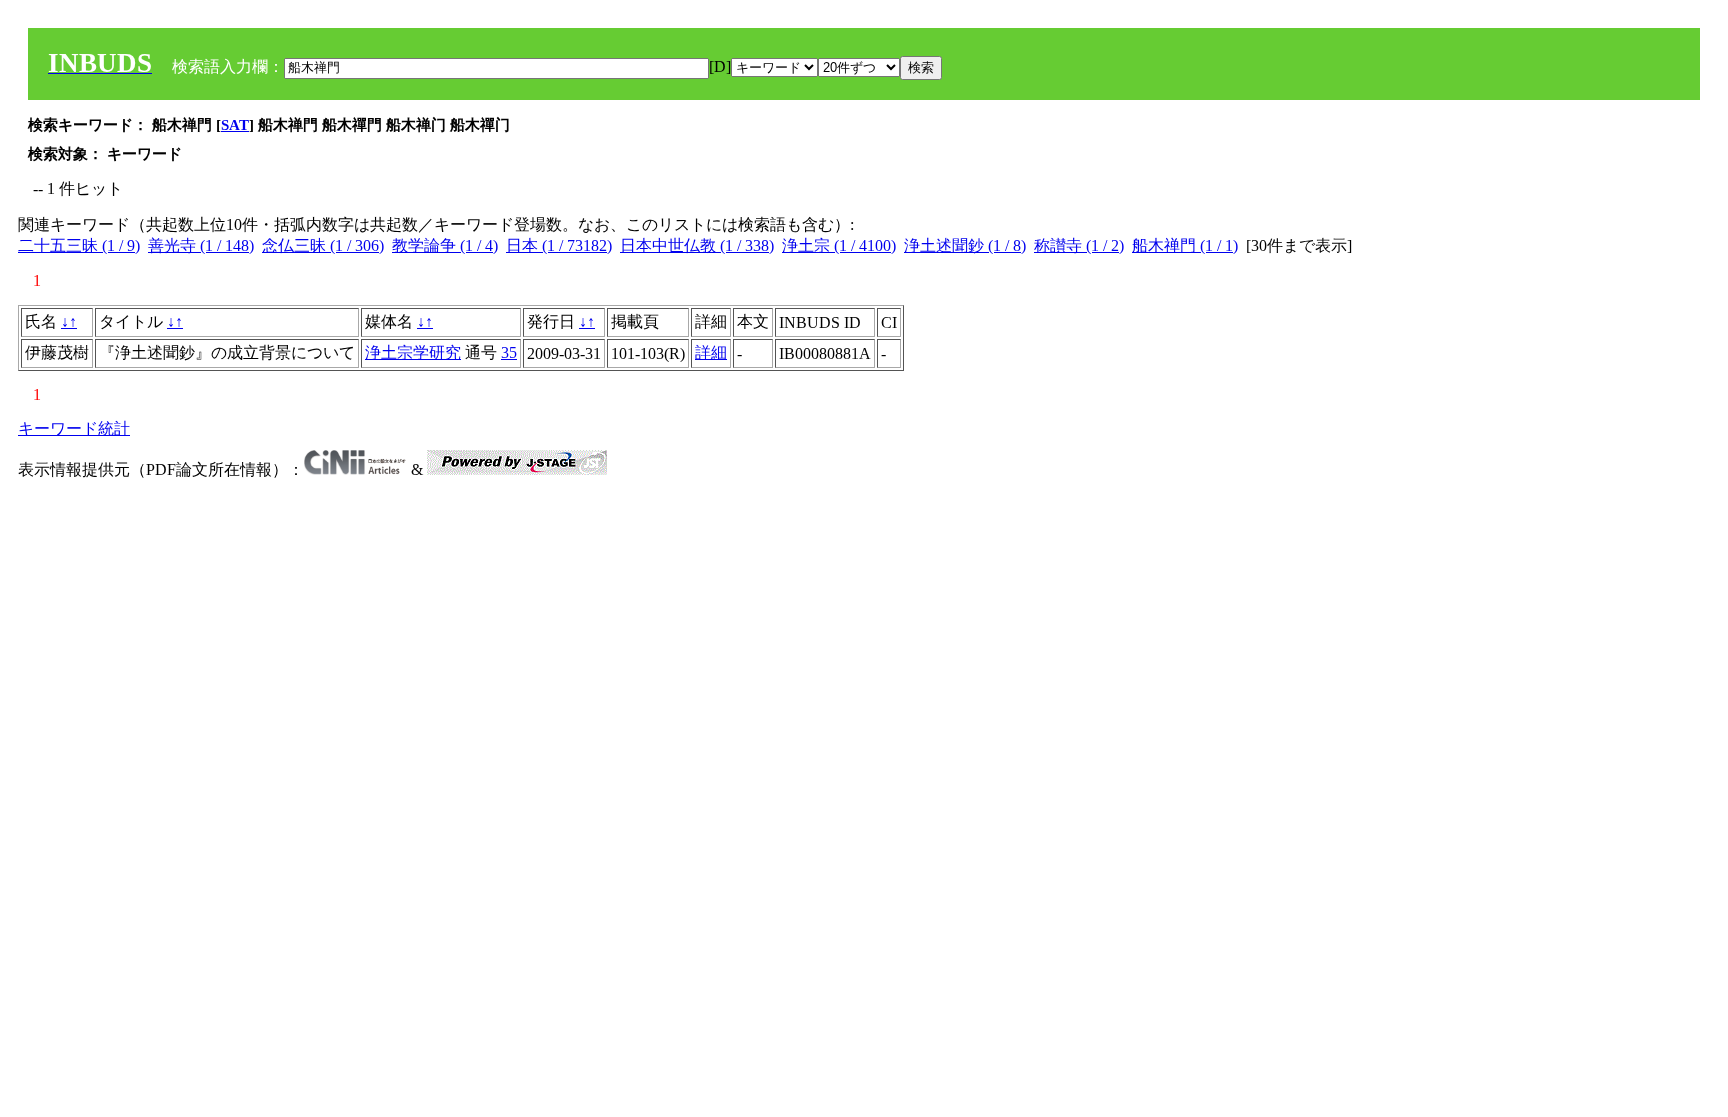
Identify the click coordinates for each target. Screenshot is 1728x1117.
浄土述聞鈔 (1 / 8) (965, 245)
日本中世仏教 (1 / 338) (697, 245)
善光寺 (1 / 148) (201, 245)
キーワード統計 (74, 428)
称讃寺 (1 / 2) (1079, 245)
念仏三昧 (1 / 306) (323, 245)
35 (509, 352)
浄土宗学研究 (413, 352)
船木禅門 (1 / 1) (1185, 245)
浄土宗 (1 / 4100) (839, 245)
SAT (235, 125)
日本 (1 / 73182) (559, 245)
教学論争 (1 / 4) (445, 245)
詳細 (711, 352)
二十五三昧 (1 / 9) (79, 245)
